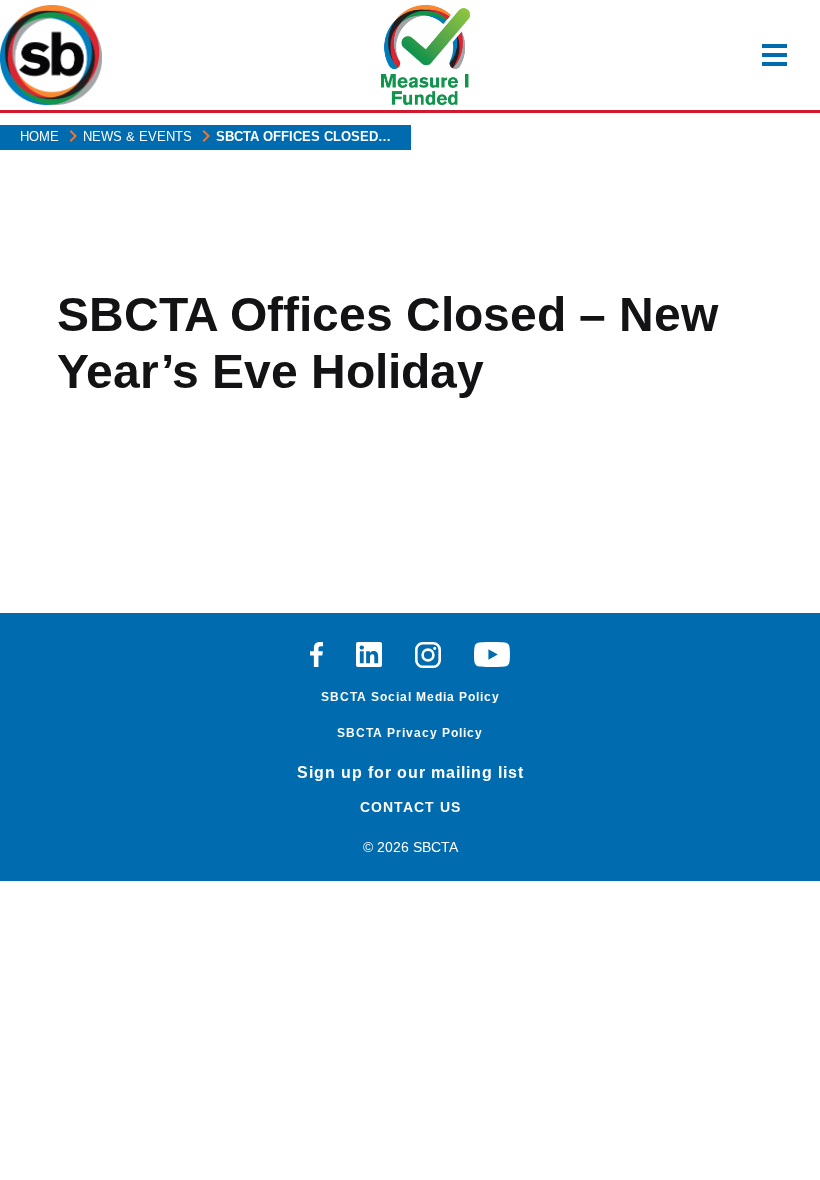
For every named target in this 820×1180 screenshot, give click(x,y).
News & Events (137, 136)
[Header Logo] (51, 55)
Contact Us (410, 807)
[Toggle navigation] (774, 55)
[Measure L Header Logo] (426, 55)
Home (39, 136)
